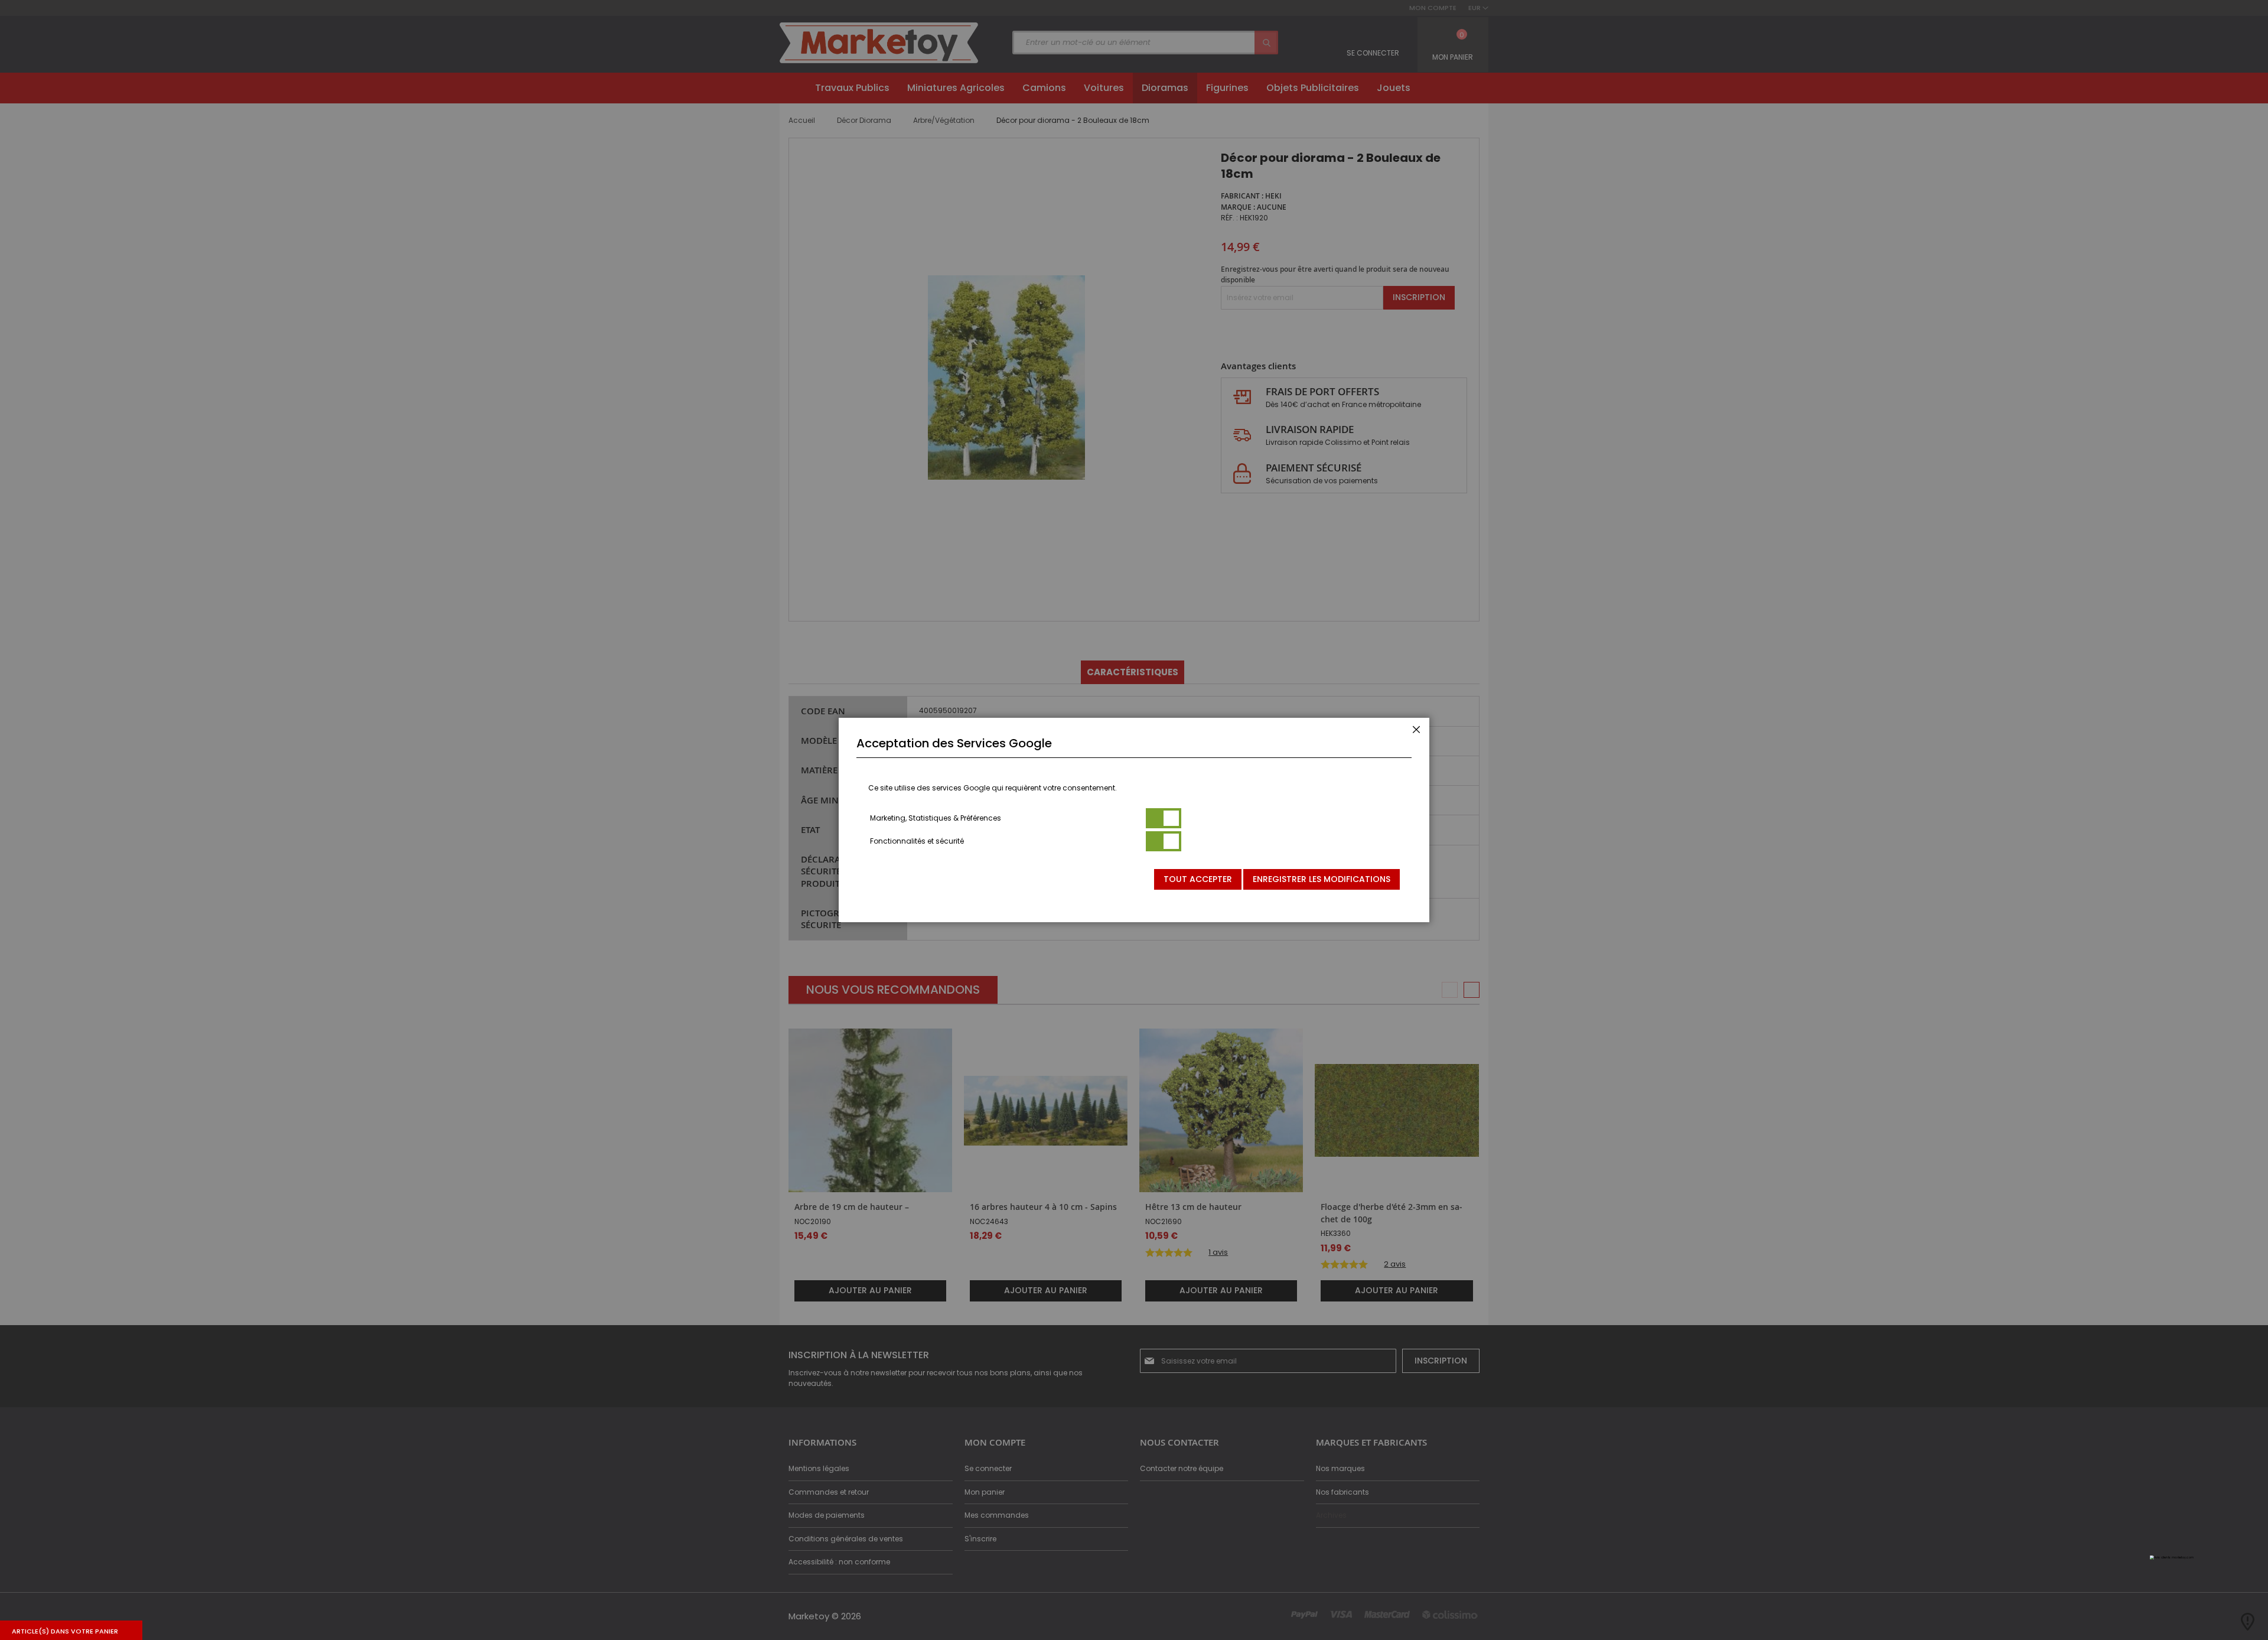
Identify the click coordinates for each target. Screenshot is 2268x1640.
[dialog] (1134, 820)
